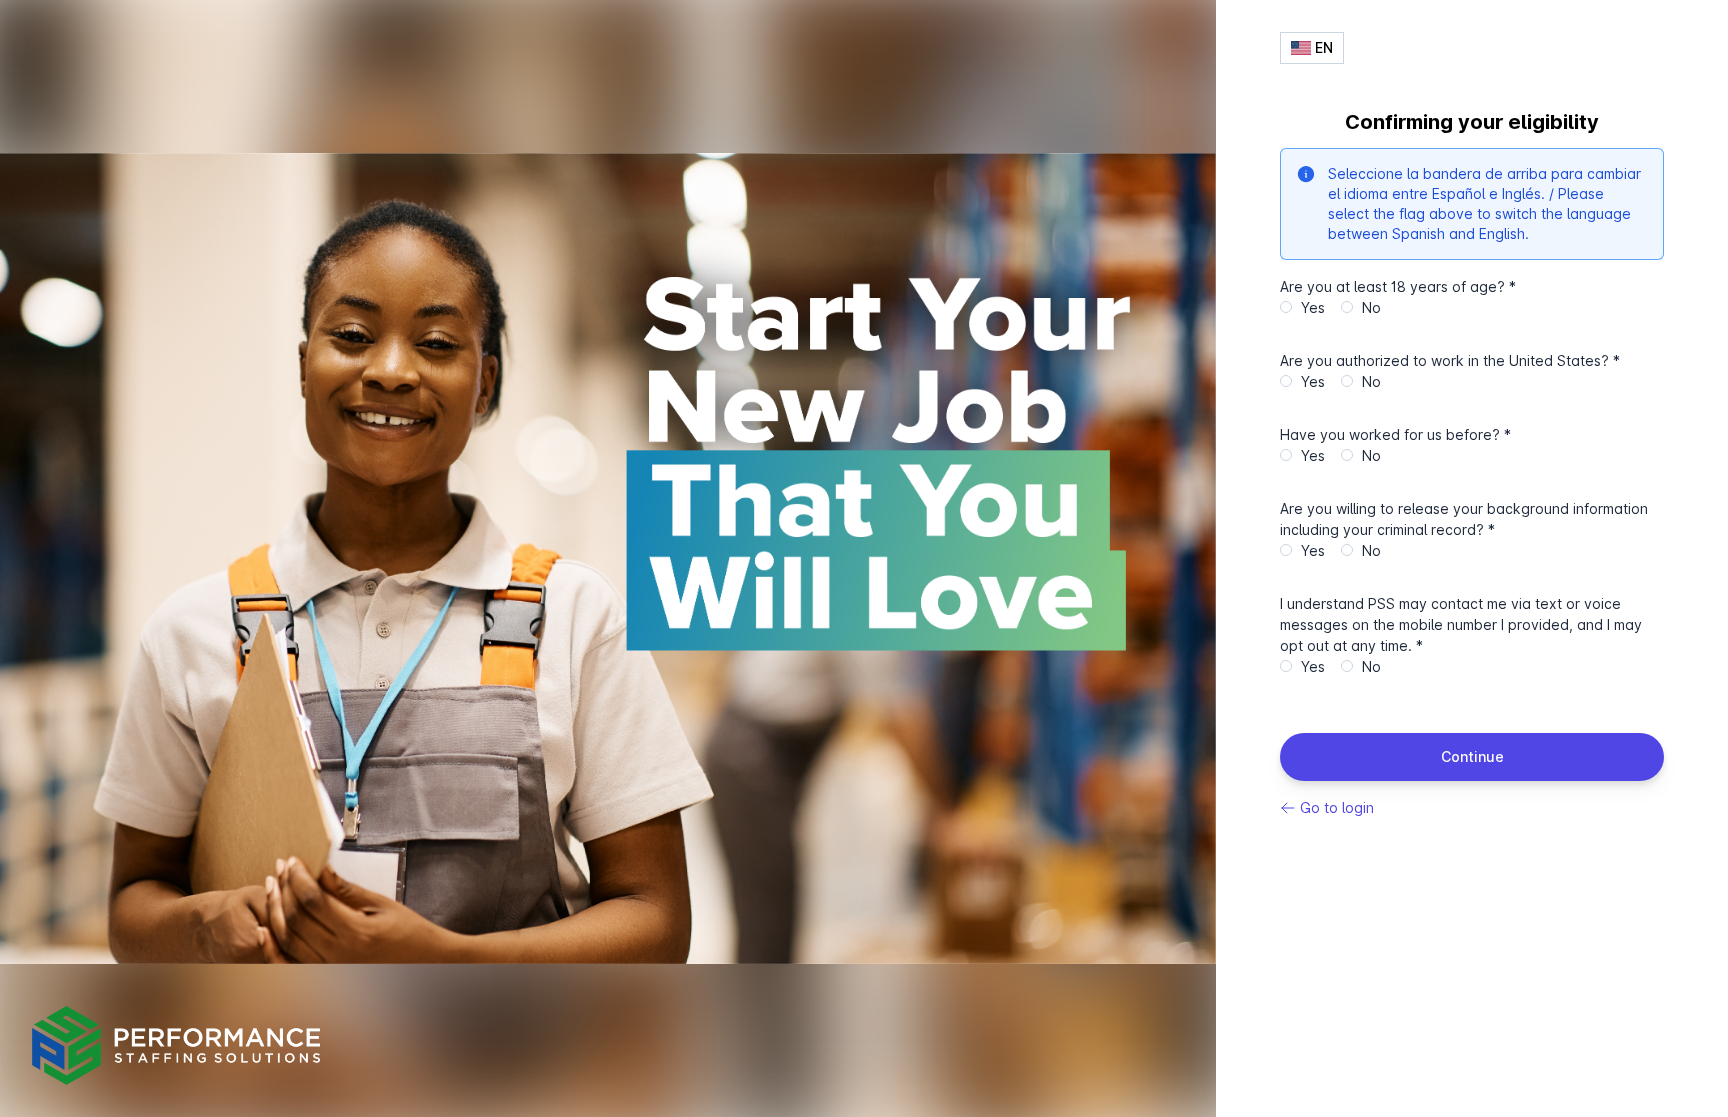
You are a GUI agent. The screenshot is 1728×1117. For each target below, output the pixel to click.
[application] (608, 558)
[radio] (1286, 307)
